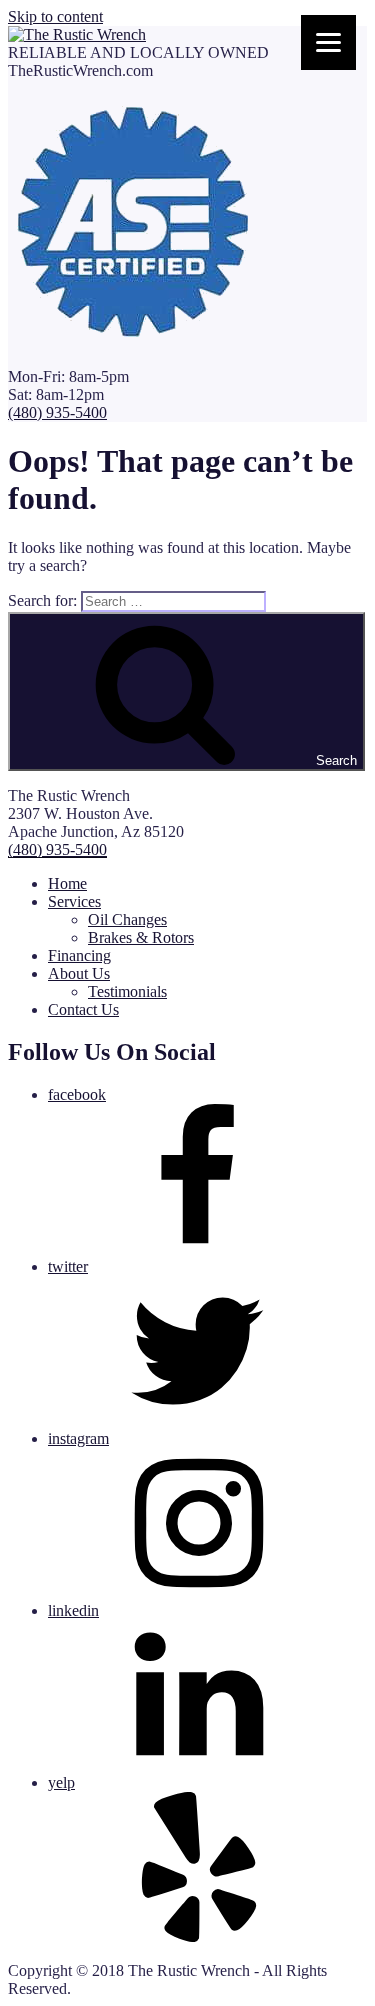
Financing (79, 955)
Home (67, 883)
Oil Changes (127, 919)
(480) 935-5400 (57, 412)
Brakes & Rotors (141, 937)
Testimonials (127, 991)
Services (74, 901)
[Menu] (328, 42)
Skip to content (55, 16)
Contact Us (83, 1009)
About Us (79, 973)
